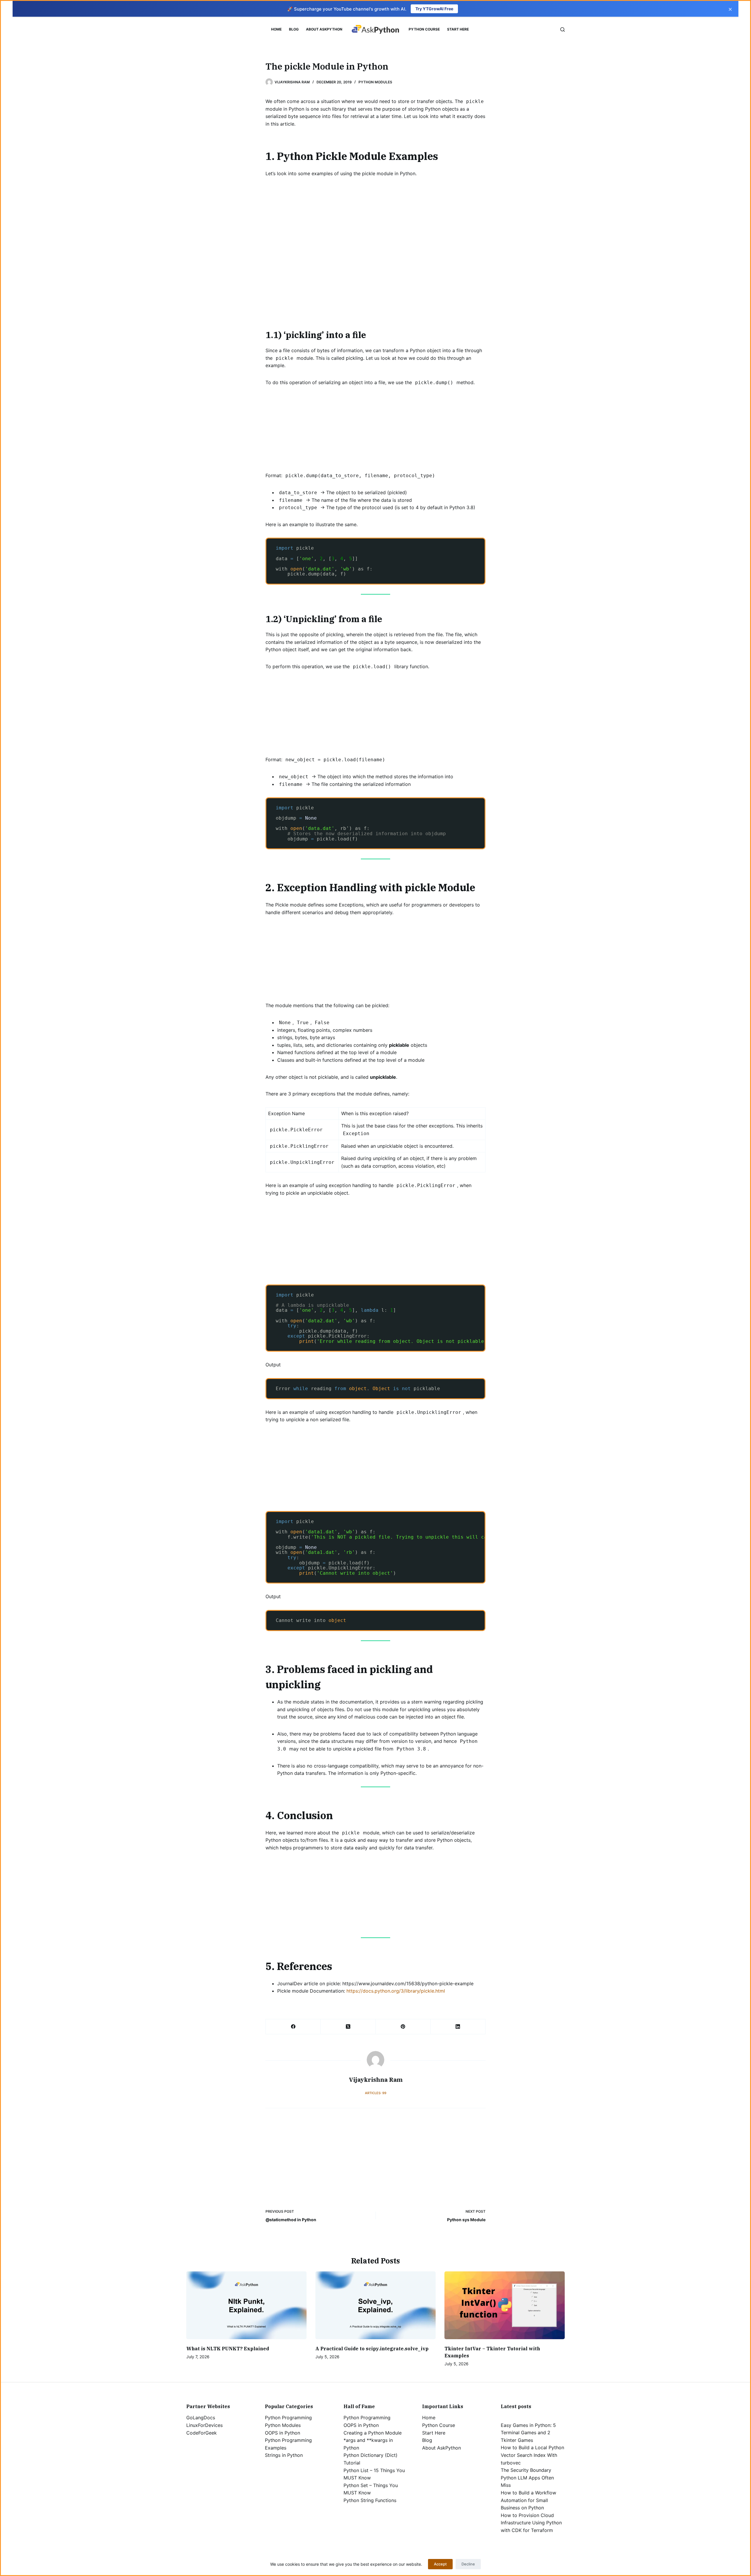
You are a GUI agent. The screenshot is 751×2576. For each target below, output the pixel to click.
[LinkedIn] (458, 2027)
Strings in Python (284, 2455)
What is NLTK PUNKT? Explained (228, 2349)
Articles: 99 (376, 2093)
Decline (468, 2564)
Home (276, 29)
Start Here (458, 29)
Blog (294, 29)
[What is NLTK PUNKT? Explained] (246, 2305)
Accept (440, 2564)
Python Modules (375, 82)
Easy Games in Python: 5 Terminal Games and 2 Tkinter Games (528, 2433)
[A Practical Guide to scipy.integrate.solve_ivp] (375, 2305)
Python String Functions (370, 2500)
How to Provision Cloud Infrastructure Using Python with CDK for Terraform (531, 2523)
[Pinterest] (403, 2027)
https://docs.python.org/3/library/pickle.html (396, 1991)
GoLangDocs (201, 2418)
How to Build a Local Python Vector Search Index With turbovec (532, 2455)
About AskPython (324, 29)
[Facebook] (293, 2027)
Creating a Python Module (373, 2433)
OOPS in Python (283, 2433)
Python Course (424, 29)
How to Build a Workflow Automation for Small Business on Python (528, 2500)
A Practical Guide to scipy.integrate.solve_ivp (372, 2349)
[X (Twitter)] (348, 2027)
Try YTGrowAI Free (434, 9)
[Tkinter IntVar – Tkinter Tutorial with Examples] (505, 2305)
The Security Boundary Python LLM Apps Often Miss (527, 2478)
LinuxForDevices (204, 2425)
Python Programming (288, 2418)
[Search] (563, 29)
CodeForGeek (202, 2433)
